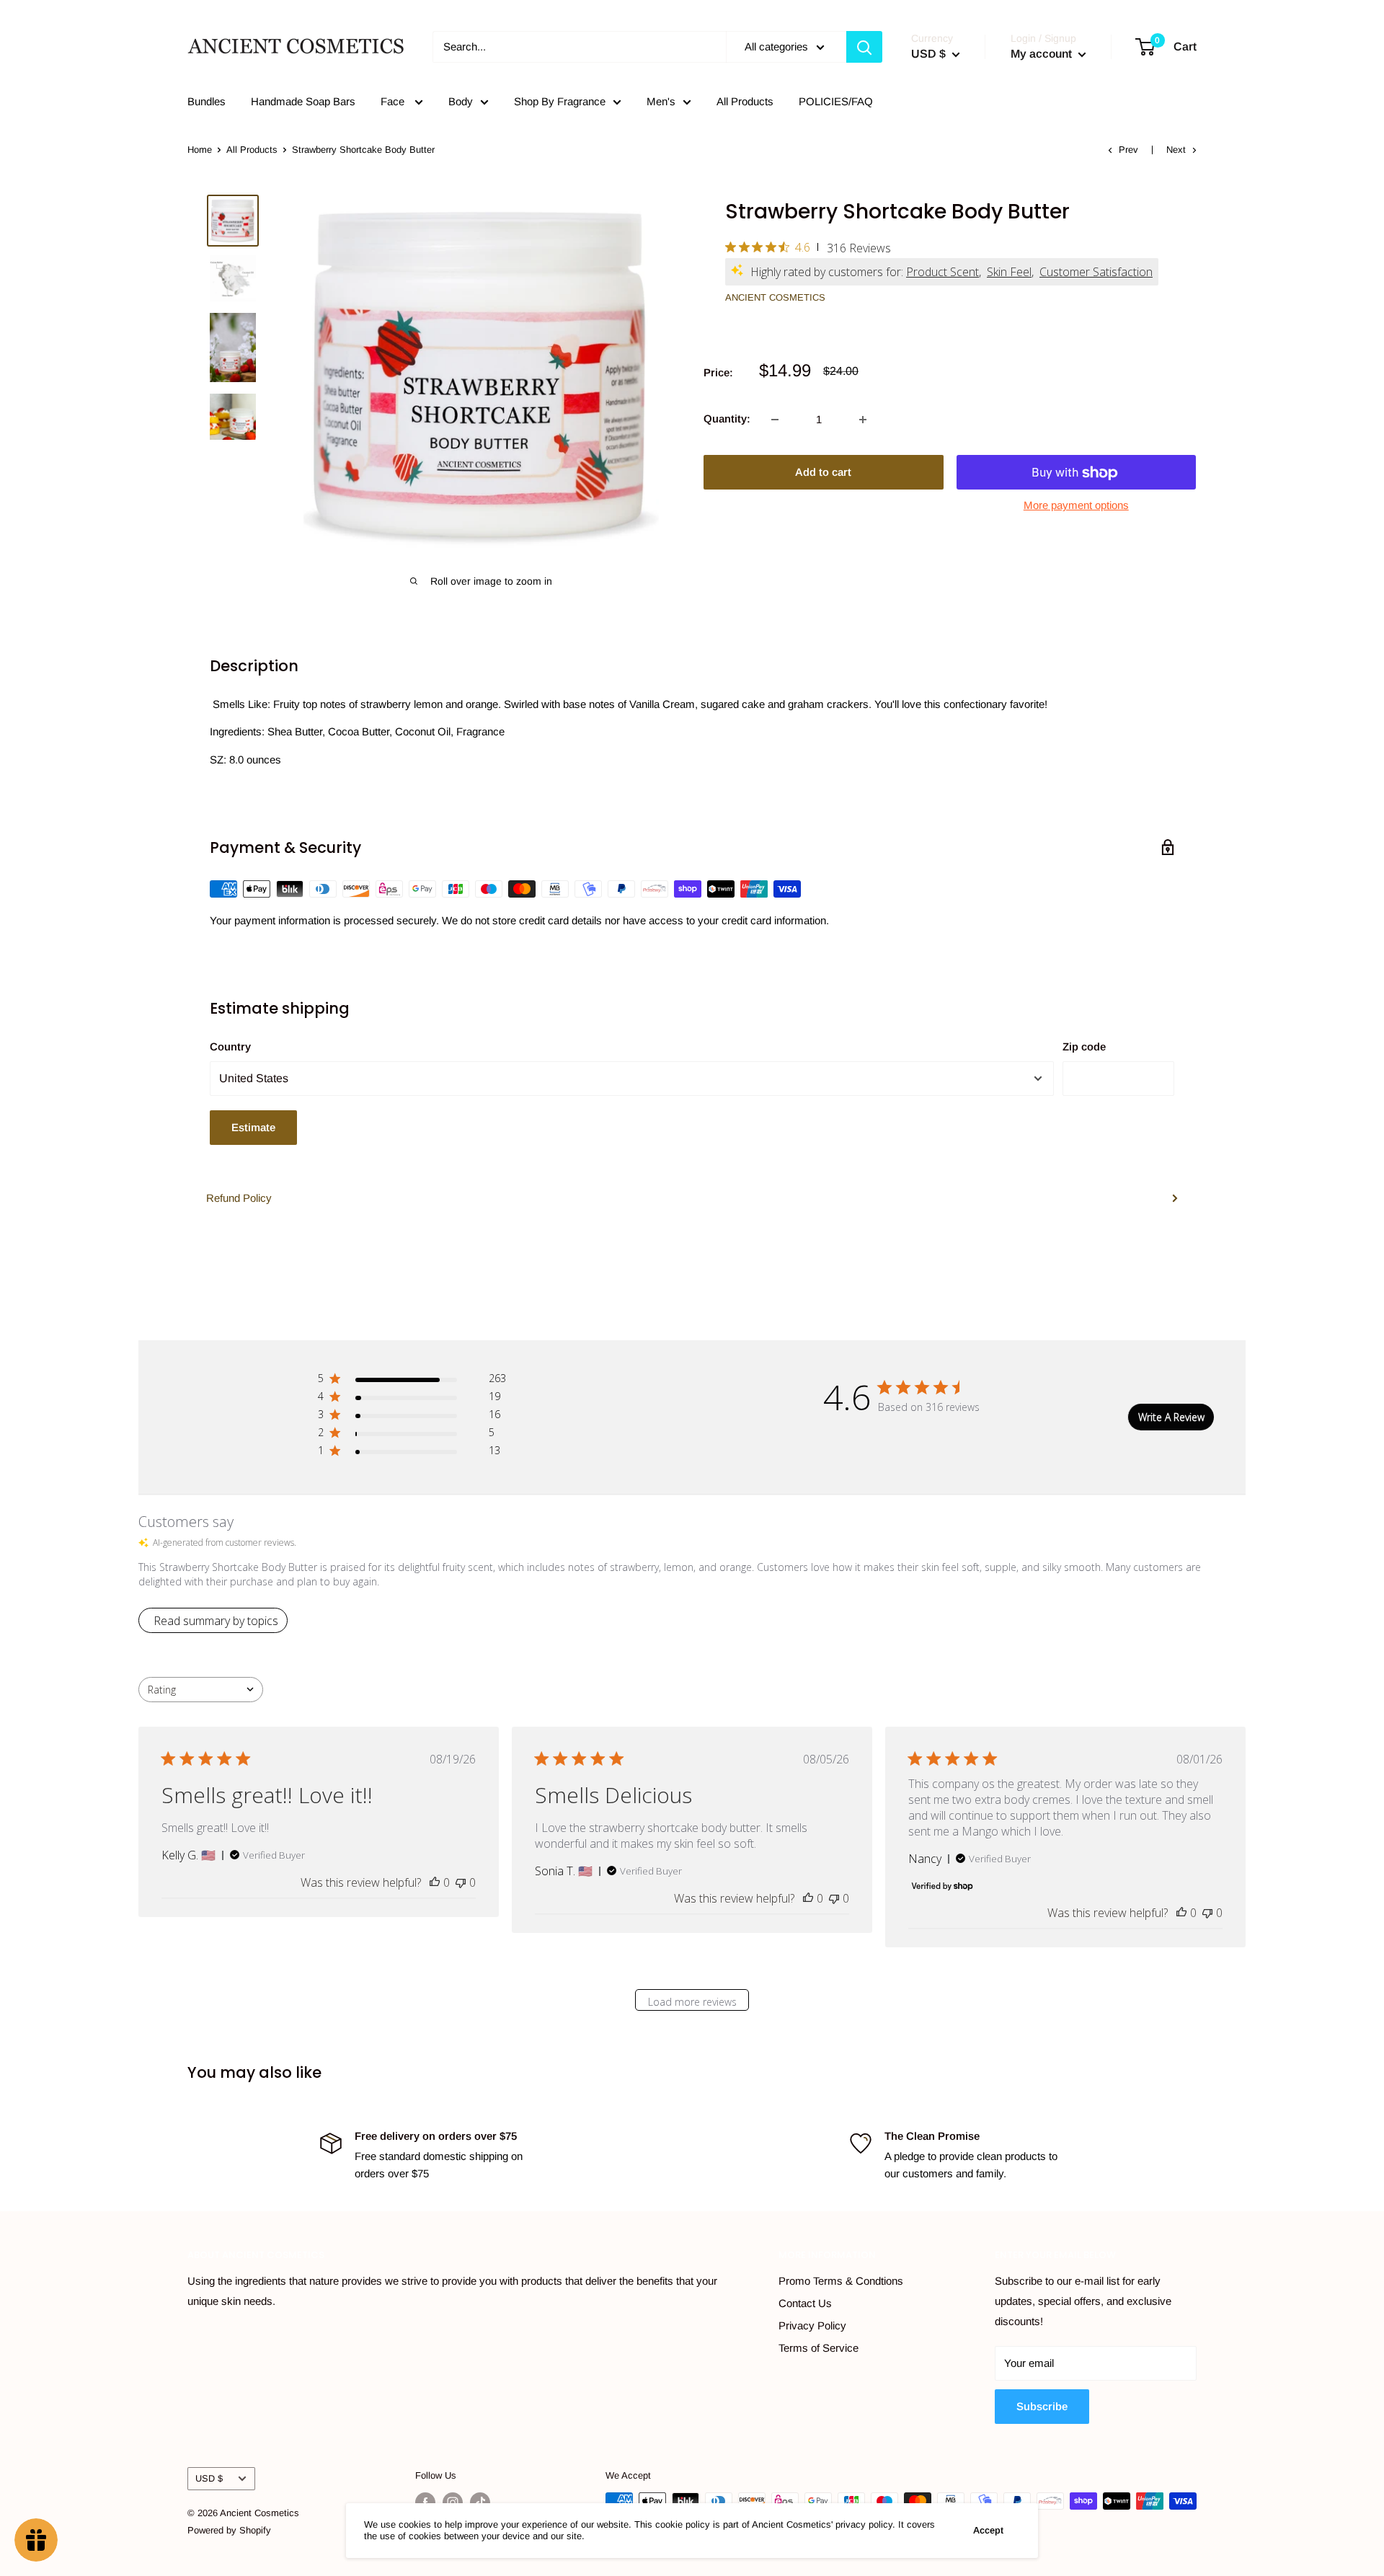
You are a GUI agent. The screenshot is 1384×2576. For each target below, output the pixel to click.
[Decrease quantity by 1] (775, 420)
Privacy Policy (812, 2325)
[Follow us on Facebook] (425, 2502)
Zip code (1084, 1046)
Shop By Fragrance (560, 101)
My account (1043, 54)
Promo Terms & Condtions (841, 2281)
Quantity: (727, 419)
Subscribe (1042, 2406)
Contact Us (805, 2303)
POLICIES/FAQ (836, 101)
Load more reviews (692, 2002)
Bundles (207, 101)
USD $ (209, 2478)
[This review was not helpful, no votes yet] (461, 1882)
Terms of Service (819, 2348)
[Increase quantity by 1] (863, 420)
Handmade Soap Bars (303, 101)
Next (1176, 150)
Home (200, 150)
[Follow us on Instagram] (453, 2502)
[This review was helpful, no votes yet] (435, 1882)
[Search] (864, 47)
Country (230, 1046)
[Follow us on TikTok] (480, 2502)
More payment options (1076, 506)
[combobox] (201, 1690)
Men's (661, 101)
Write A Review (1171, 1417)
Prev (1128, 150)
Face (394, 101)
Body (461, 101)
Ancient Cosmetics (775, 297)
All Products (745, 101)
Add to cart (823, 473)
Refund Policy (239, 1198)
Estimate (253, 1127)
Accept (988, 2530)
